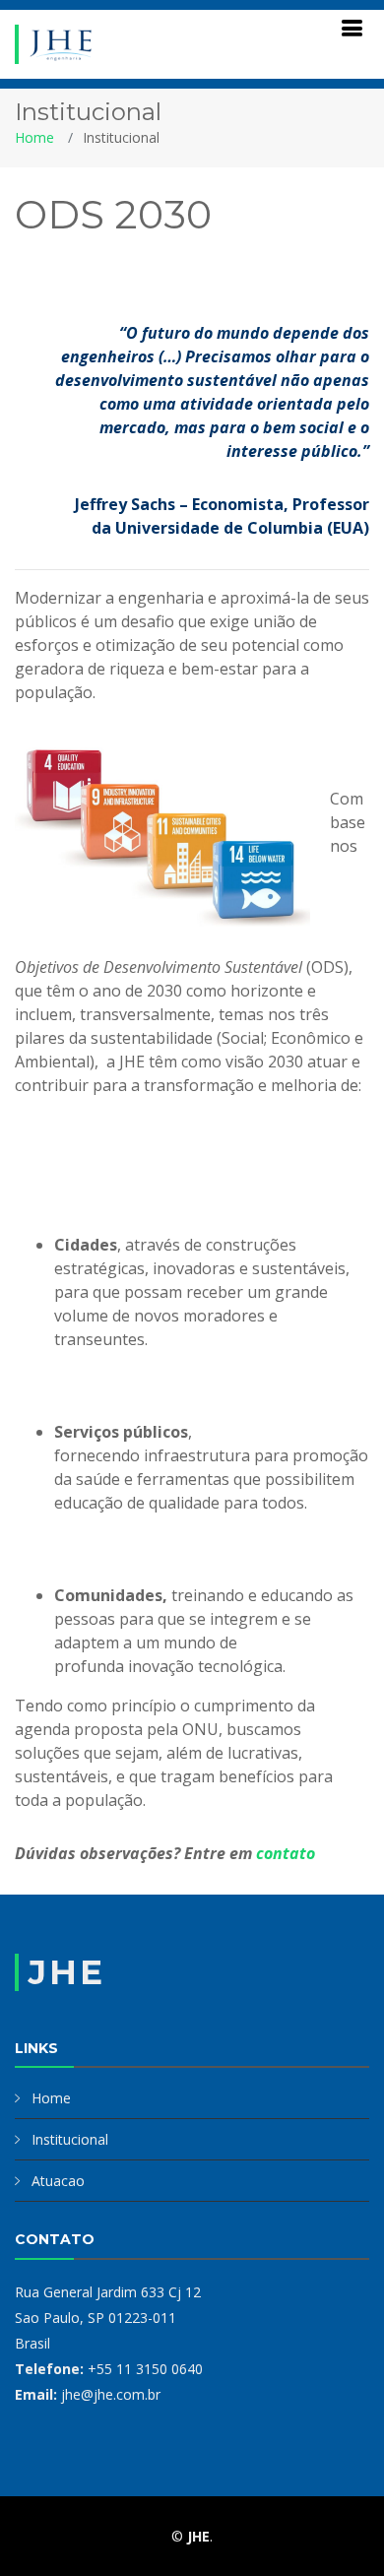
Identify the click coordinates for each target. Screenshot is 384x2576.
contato (286, 1853)
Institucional (70, 2139)
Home (34, 137)
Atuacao (58, 2181)
